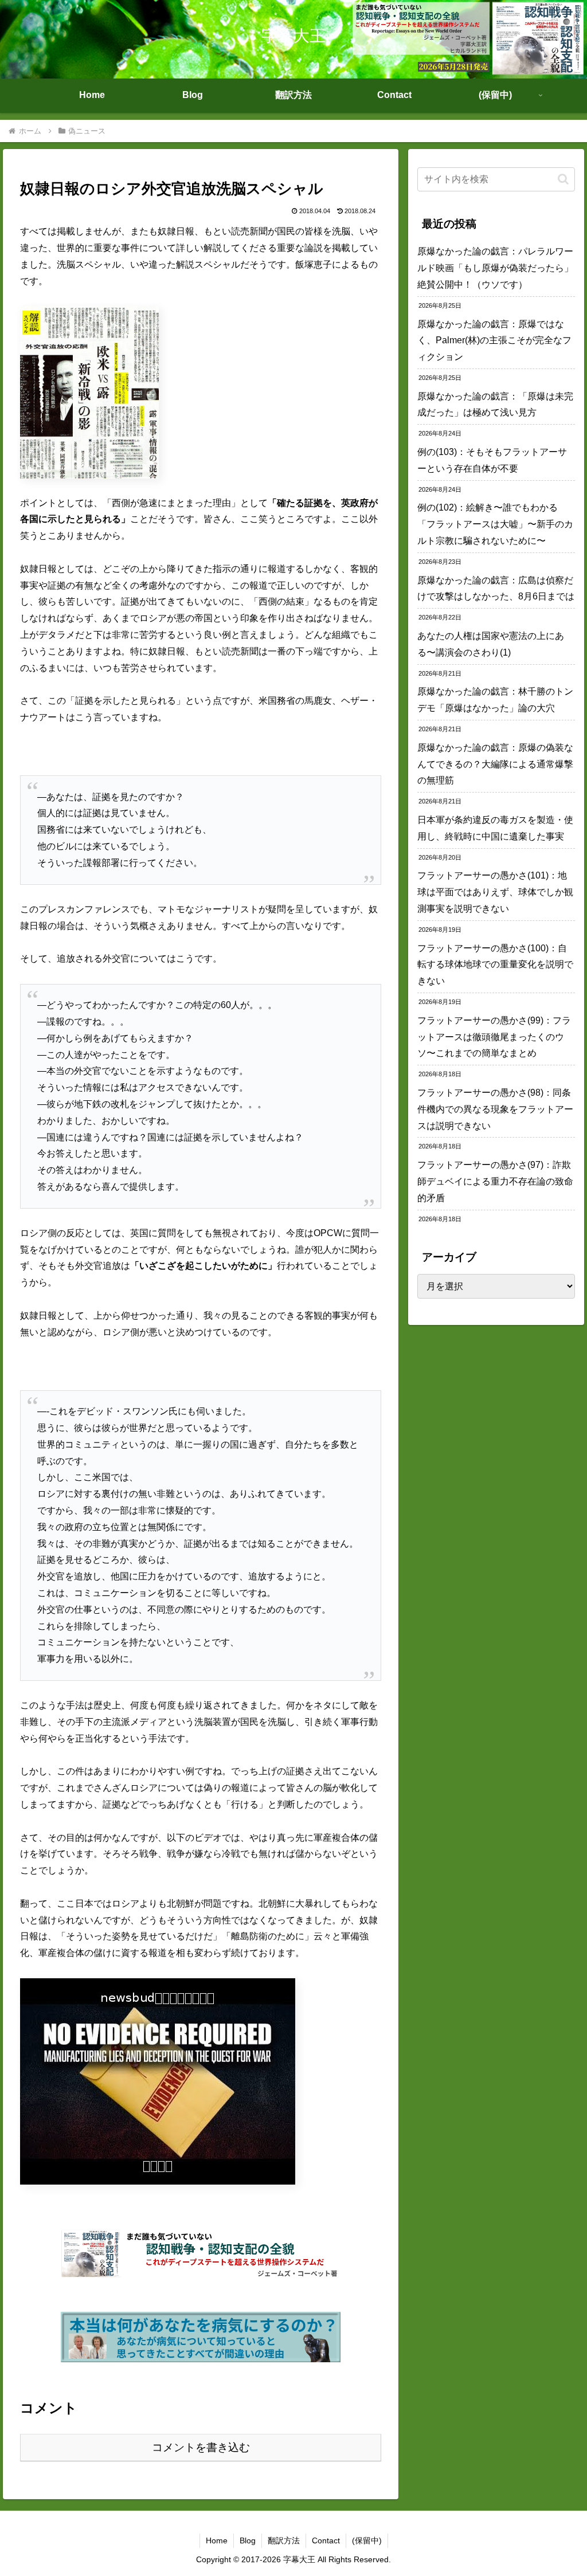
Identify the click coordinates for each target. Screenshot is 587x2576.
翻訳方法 (284, 2540)
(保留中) (367, 2540)
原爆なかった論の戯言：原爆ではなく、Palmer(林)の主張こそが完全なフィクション (494, 341)
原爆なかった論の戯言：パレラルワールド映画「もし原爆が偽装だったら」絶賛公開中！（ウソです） (495, 268)
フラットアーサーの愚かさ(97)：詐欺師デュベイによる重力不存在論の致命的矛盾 (495, 1181)
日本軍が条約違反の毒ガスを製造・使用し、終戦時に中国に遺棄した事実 (495, 828)
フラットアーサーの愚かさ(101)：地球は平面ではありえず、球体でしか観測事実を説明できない (495, 892)
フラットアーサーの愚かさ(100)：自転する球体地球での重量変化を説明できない (495, 965)
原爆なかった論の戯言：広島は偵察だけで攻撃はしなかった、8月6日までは (496, 589)
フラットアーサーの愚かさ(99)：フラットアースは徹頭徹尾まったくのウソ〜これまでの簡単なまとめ (494, 1037)
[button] (563, 179)
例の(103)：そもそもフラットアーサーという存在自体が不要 (492, 460)
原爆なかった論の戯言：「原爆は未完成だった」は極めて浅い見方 (495, 405)
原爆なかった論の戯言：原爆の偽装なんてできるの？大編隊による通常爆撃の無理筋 (495, 764)
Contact (326, 2540)
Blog (248, 2540)
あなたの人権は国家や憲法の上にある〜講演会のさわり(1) (491, 644)
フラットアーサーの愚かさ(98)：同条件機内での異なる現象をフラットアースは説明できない (495, 1109)
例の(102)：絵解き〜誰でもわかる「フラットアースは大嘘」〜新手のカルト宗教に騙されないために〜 (495, 524)
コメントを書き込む (201, 2447)
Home (217, 2540)
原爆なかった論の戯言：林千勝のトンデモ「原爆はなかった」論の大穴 (495, 700)
